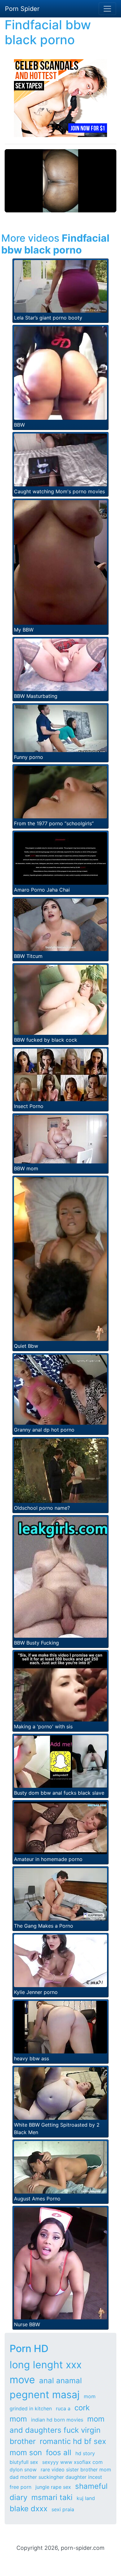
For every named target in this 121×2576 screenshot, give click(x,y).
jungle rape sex (53, 2487)
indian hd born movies (57, 2420)
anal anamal (60, 2381)
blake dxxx (29, 2509)
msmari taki (52, 2497)
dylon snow (23, 2469)
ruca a (63, 2408)
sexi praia (63, 2509)
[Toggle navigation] (107, 9)
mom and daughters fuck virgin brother (57, 2430)
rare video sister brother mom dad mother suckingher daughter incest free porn (60, 2478)
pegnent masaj (45, 2395)
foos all (59, 2453)
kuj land (86, 2498)
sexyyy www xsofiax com (72, 2462)
